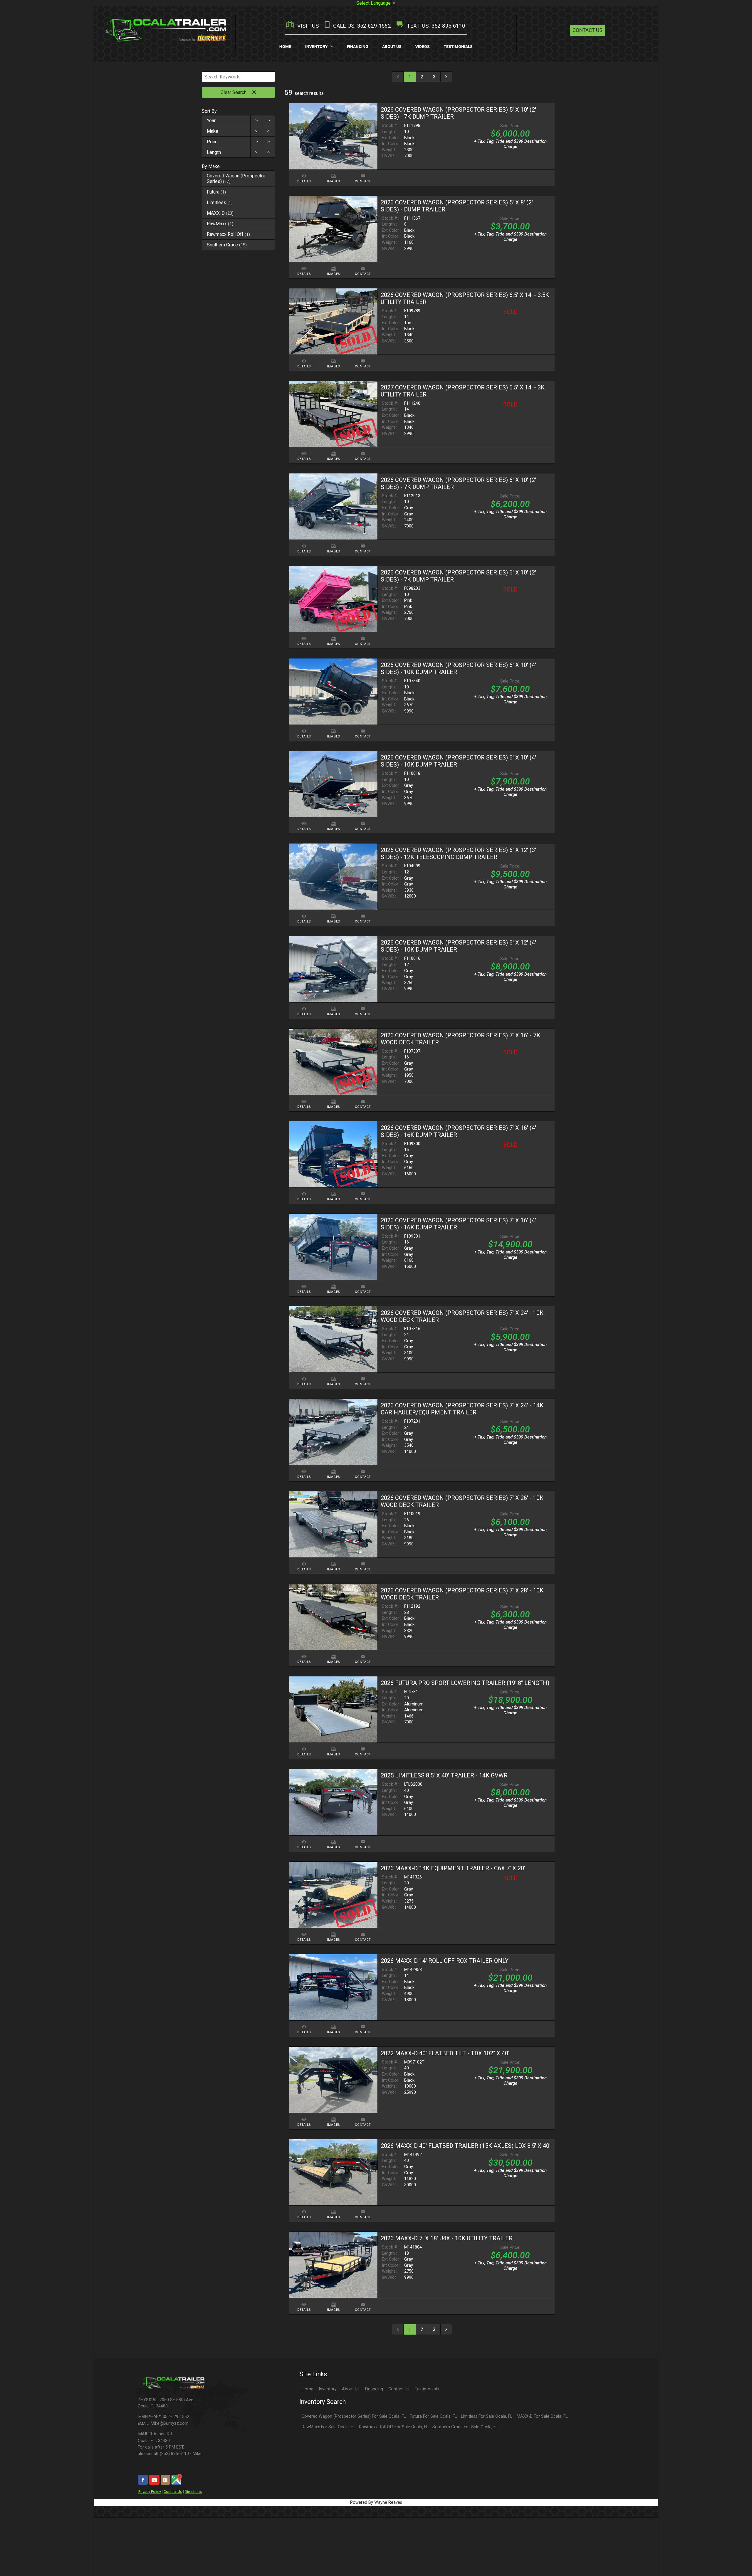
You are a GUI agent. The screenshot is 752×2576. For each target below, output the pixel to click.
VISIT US (307, 26)
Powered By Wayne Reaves (376, 2502)
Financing (374, 2389)
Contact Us (587, 30)
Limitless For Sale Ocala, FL (487, 2416)
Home (308, 2389)
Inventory (328, 2389)
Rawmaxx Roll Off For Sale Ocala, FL (394, 2427)
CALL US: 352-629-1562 (361, 26)
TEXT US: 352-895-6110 (435, 26)
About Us (351, 2389)
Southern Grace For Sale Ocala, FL (465, 2427)
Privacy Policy (150, 2492)
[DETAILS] (304, 173)
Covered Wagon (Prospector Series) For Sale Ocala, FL (354, 2416)
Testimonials (427, 2389)
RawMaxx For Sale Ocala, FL (328, 2427)
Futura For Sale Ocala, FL (433, 2416)
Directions (193, 2492)
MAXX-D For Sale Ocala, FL (542, 2416)
